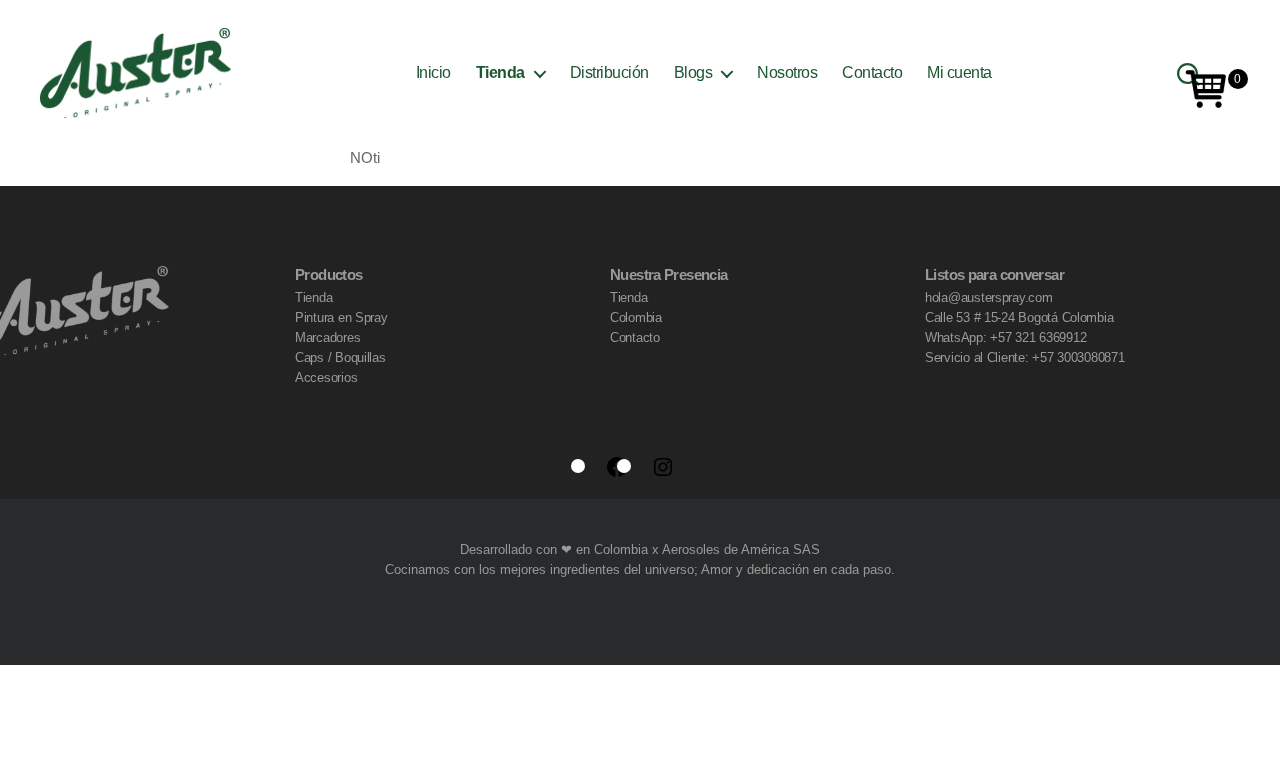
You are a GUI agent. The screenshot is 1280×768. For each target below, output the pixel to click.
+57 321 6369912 (1038, 337)
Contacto (872, 72)
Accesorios (326, 377)
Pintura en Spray (341, 317)
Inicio (433, 72)
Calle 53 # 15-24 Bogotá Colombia (1019, 317)
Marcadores (327, 337)
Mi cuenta (959, 72)
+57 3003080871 (1078, 357)
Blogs (693, 72)
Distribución (609, 72)
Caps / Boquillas (340, 357)
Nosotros (787, 72)
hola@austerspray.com (989, 297)
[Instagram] (663, 467)
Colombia (636, 317)
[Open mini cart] (1207, 89)
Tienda (500, 72)
